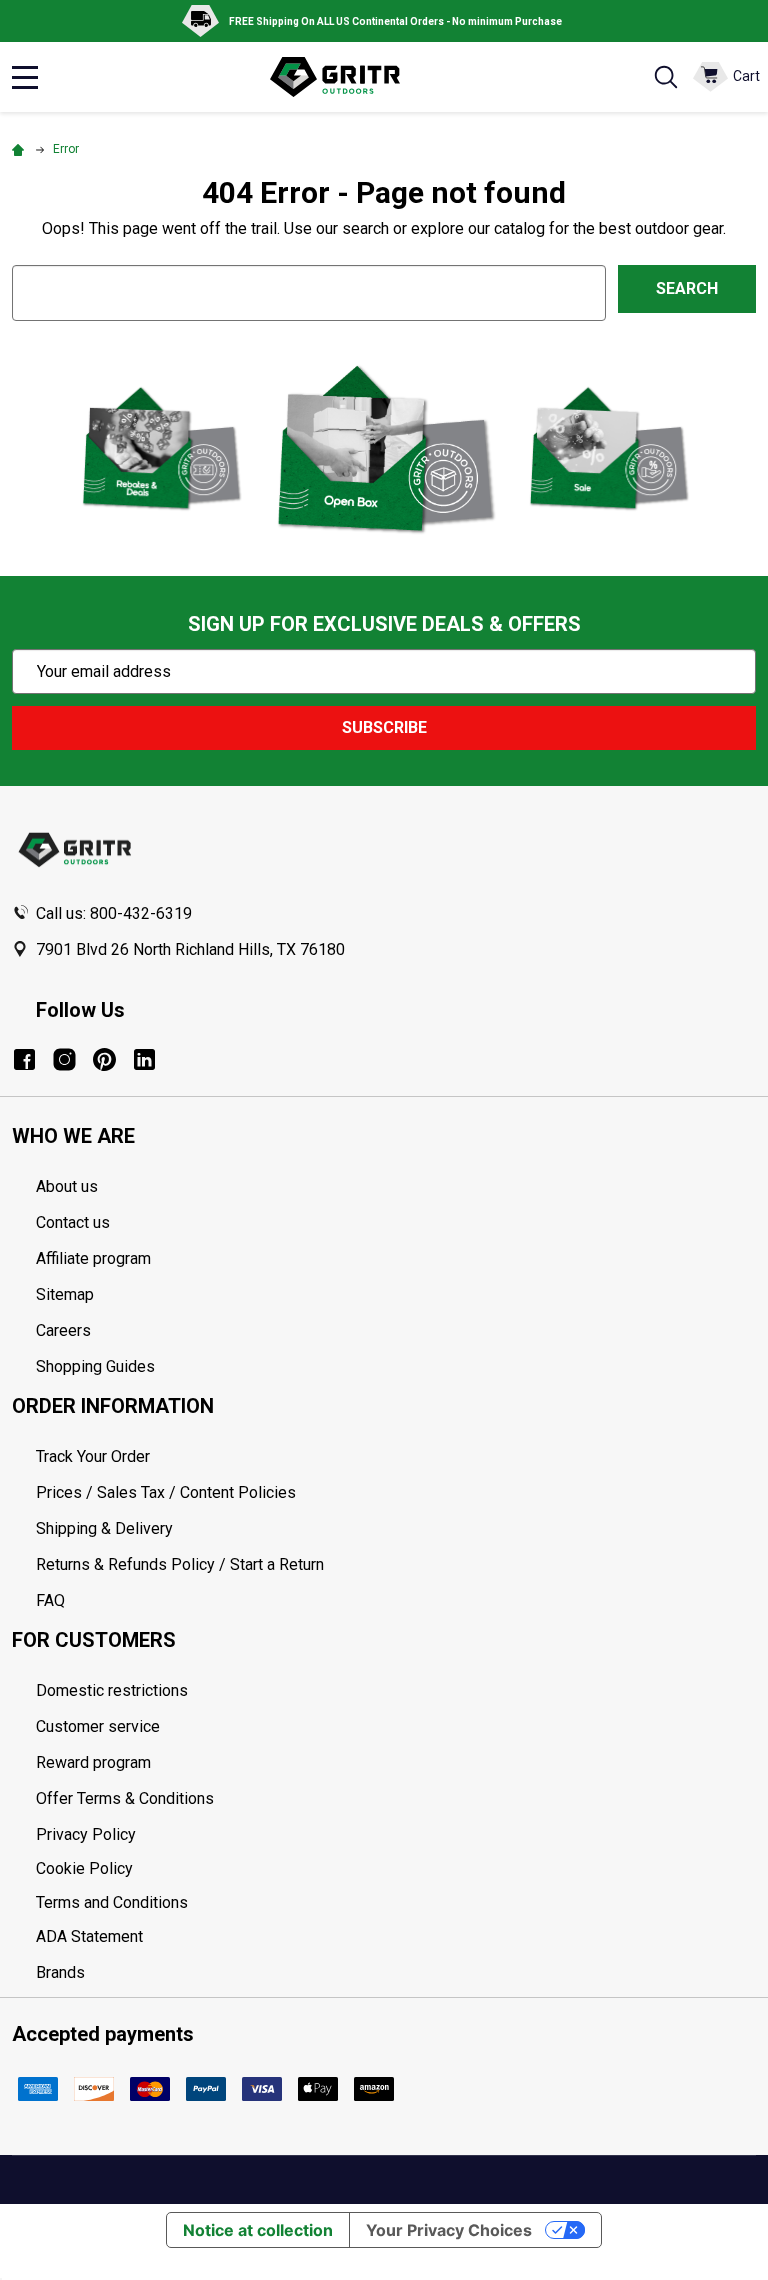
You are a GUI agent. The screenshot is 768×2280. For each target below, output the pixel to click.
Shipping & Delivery (104, 1528)
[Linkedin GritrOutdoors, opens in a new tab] (144, 1059)
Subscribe (384, 727)
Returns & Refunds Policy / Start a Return (180, 1564)
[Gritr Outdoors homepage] (345, 77)
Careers (63, 1330)
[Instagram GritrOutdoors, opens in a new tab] (64, 1059)
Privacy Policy (396, 1835)
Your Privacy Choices (449, 2230)
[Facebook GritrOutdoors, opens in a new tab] (24, 1059)
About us (67, 1186)
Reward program (93, 1762)
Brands (60, 1972)
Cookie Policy (396, 1869)
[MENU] (25, 77)
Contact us (73, 1222)
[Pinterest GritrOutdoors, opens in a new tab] (104, 1059)
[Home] (21, 149)
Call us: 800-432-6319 (114, 913)
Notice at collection (258, 2230)
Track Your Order (93, 1456)
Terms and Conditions (396, 1903)
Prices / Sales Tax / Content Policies (166, 1492)
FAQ (50, 1600)
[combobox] (309, 292)
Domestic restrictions (112, 1690)
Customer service (98, 1726)
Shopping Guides (95, 1366)
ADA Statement (89, 1936)
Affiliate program (93, 1258)
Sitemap (65, 1294)
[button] (160, 448)
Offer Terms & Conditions (125, 1798)
